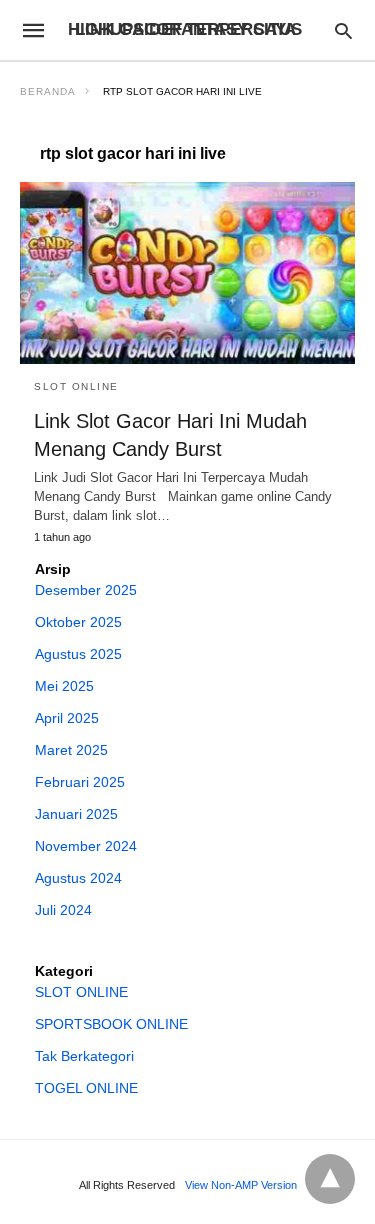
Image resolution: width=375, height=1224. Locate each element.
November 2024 (86, 846)
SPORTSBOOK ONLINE (111, 1024)
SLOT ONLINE (76, 386)
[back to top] (330, 1179)
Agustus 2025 (78, 654)
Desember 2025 (86, 590)
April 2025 (67, 718)
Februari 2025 (80, 782)
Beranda (48, 91)
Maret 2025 (71, 750)
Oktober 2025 (78, 622)
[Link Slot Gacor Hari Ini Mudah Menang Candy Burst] (187, 273)
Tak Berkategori (84, 1056)
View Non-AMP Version (241, 1185)
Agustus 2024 (78, 878)
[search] (343, 30)
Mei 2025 (64, 686)
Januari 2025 (76, 814)
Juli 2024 (63, 910)
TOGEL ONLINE (86, 1088)
